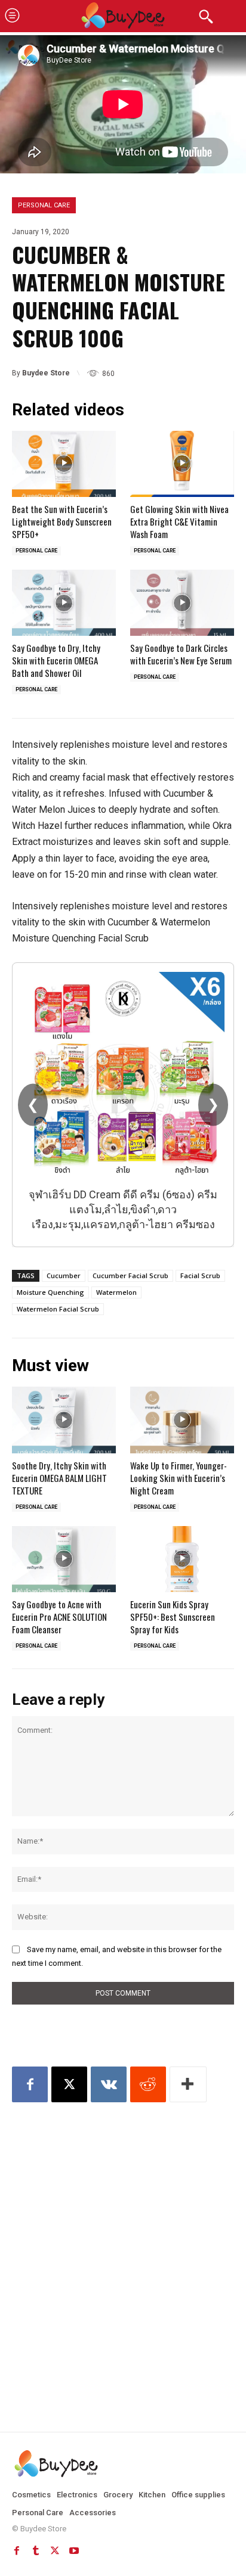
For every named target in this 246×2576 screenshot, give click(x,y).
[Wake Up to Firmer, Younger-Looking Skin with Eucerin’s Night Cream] (182, 1420)
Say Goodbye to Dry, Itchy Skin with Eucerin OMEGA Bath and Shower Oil (56, 660)
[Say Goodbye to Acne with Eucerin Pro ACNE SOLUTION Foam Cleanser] (64, 1559)
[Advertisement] (123, 2247)
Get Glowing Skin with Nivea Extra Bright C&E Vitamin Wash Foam (179, 521)
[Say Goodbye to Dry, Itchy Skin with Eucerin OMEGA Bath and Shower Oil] (64, 603)
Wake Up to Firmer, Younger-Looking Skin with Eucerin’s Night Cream (179, 1478)
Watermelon (116, 1292)
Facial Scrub (200, 1275)
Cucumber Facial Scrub (130, 1275)
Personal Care (44, 205)
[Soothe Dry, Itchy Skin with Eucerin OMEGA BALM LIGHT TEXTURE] (64, 1420)
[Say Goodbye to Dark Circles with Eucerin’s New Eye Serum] (182, 603)
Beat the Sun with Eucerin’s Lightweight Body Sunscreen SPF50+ (62, 521)
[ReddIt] (148, 2084)
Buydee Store (46, 373)
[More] (188, 2084)
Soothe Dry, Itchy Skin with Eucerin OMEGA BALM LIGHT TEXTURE (59, 1478)
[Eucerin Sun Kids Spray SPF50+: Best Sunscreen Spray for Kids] (182, 1559)
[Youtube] (74, 2551)
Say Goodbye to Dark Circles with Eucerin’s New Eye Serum (181, 654)
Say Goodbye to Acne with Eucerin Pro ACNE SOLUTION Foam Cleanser (59, 1617)
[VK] (109, 2084)
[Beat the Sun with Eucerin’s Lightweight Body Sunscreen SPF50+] (64, 464)
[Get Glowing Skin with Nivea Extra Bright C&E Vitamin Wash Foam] (182, 464)
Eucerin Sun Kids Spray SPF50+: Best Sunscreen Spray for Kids (173, 1617)
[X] (69, 2084)
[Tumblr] (36, 2551)
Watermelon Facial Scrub (58, 1309)
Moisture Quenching (50, 1292)
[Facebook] (30, 2084)
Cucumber (64, 1275)
